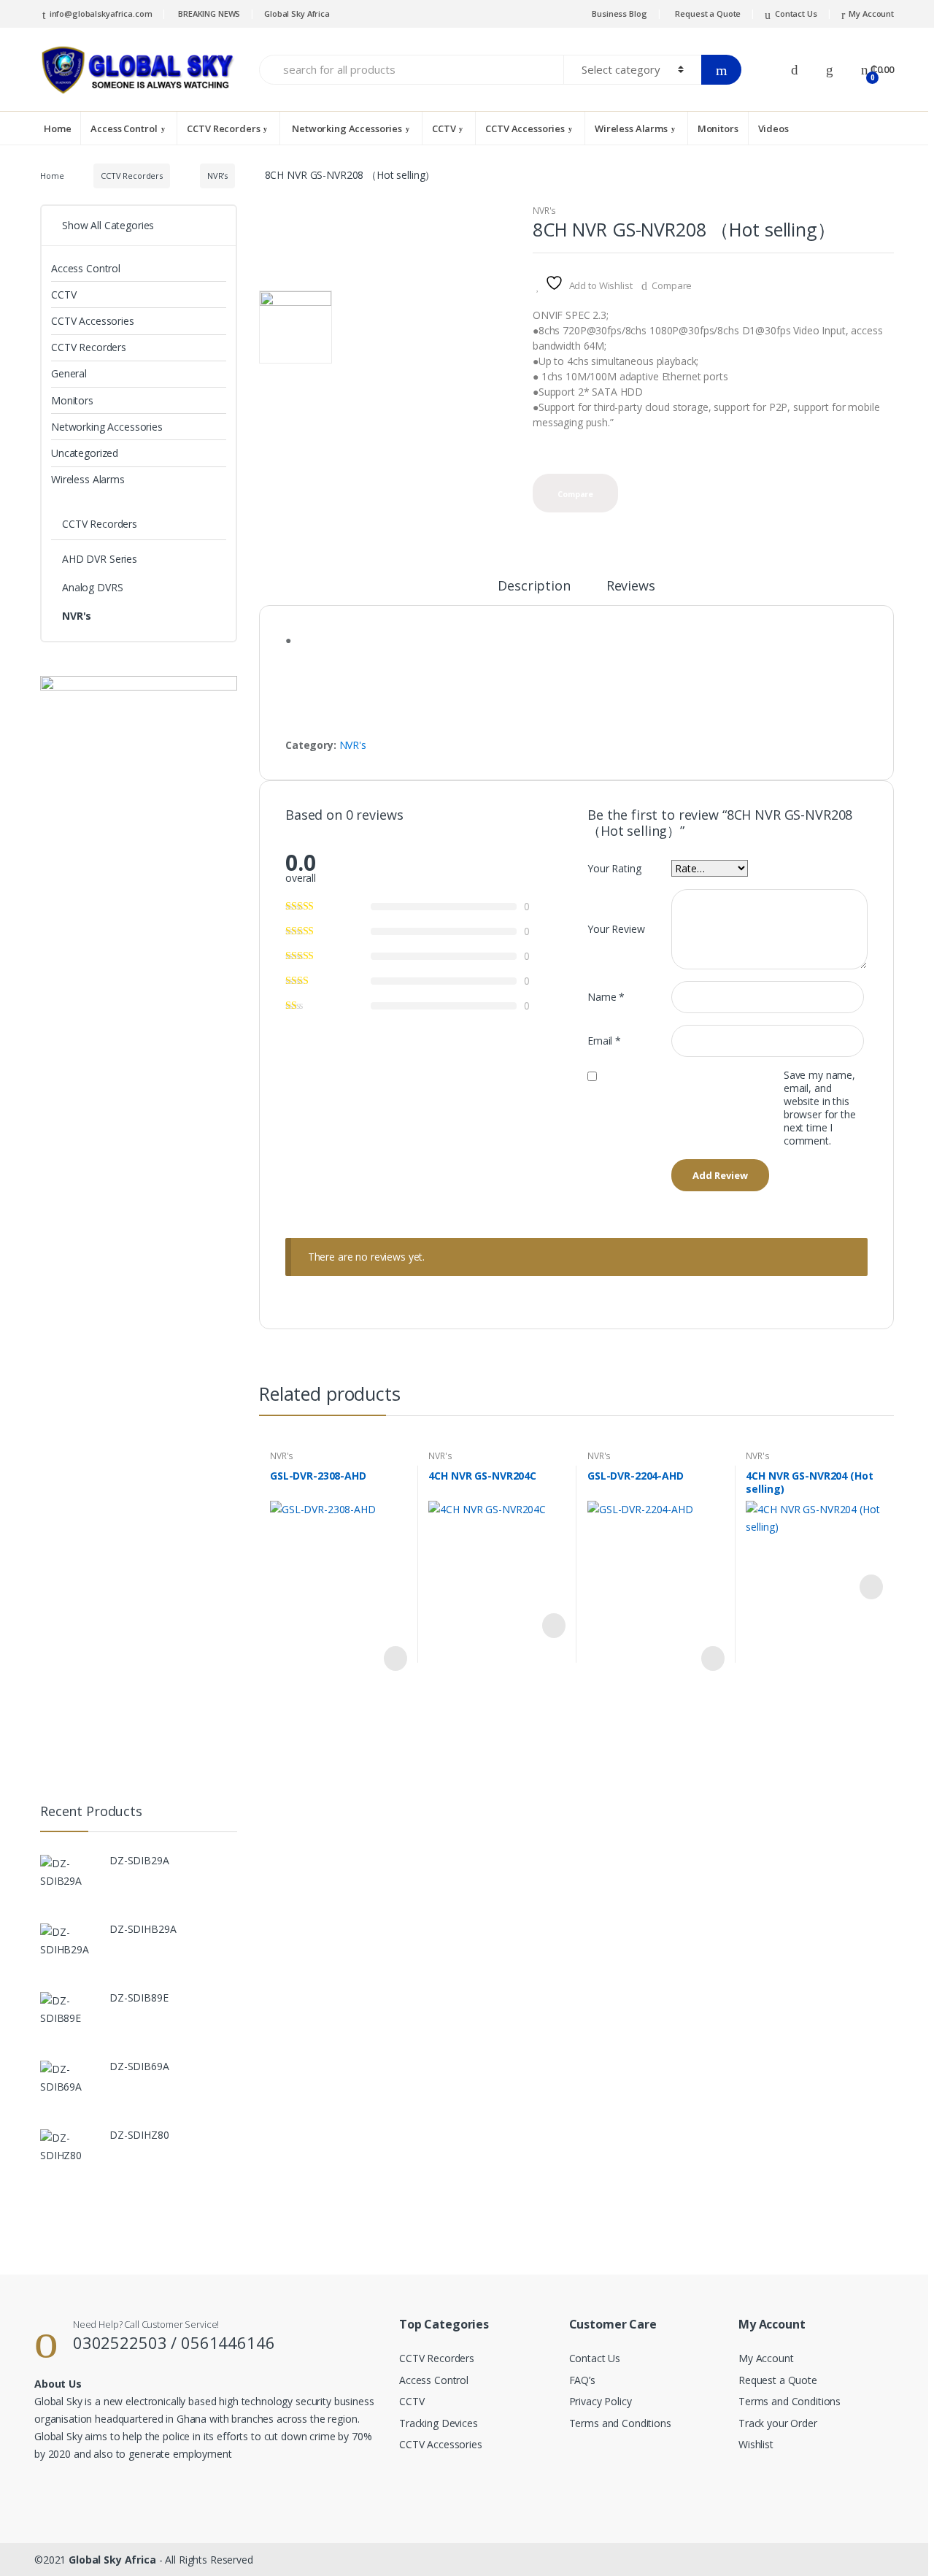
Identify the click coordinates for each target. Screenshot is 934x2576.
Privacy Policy (601, 2401)
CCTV (444, 128)
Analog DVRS (92, 587)
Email (604, 1041)
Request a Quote (708, 14)
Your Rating (614, 868)
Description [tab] (534, 587)
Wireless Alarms (631, 128)
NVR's (217, 176)
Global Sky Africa (297, 14)
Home (57, 128)
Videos (773, 128)
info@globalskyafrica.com (101, 14)
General (69, 373)
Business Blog (619, 14)
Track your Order (778, 2423)
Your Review (616, 929)
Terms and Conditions (620, 2423)
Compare (672, 285)
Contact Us (796, 14)
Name (606, 997)
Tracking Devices (439, 2423)
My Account (871, 14)
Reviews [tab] (631, 587)
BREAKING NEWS (208, 14)
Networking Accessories (346, 128)
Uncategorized (85, 453)
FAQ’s (582, 2380)
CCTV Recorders (223, 128)
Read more (394, 1658)
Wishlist (756, 2444)
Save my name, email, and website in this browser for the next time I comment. (820, 1108)
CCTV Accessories (525, 128)
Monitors (718, 128)
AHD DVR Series (100, 559)
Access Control (124, 128)
